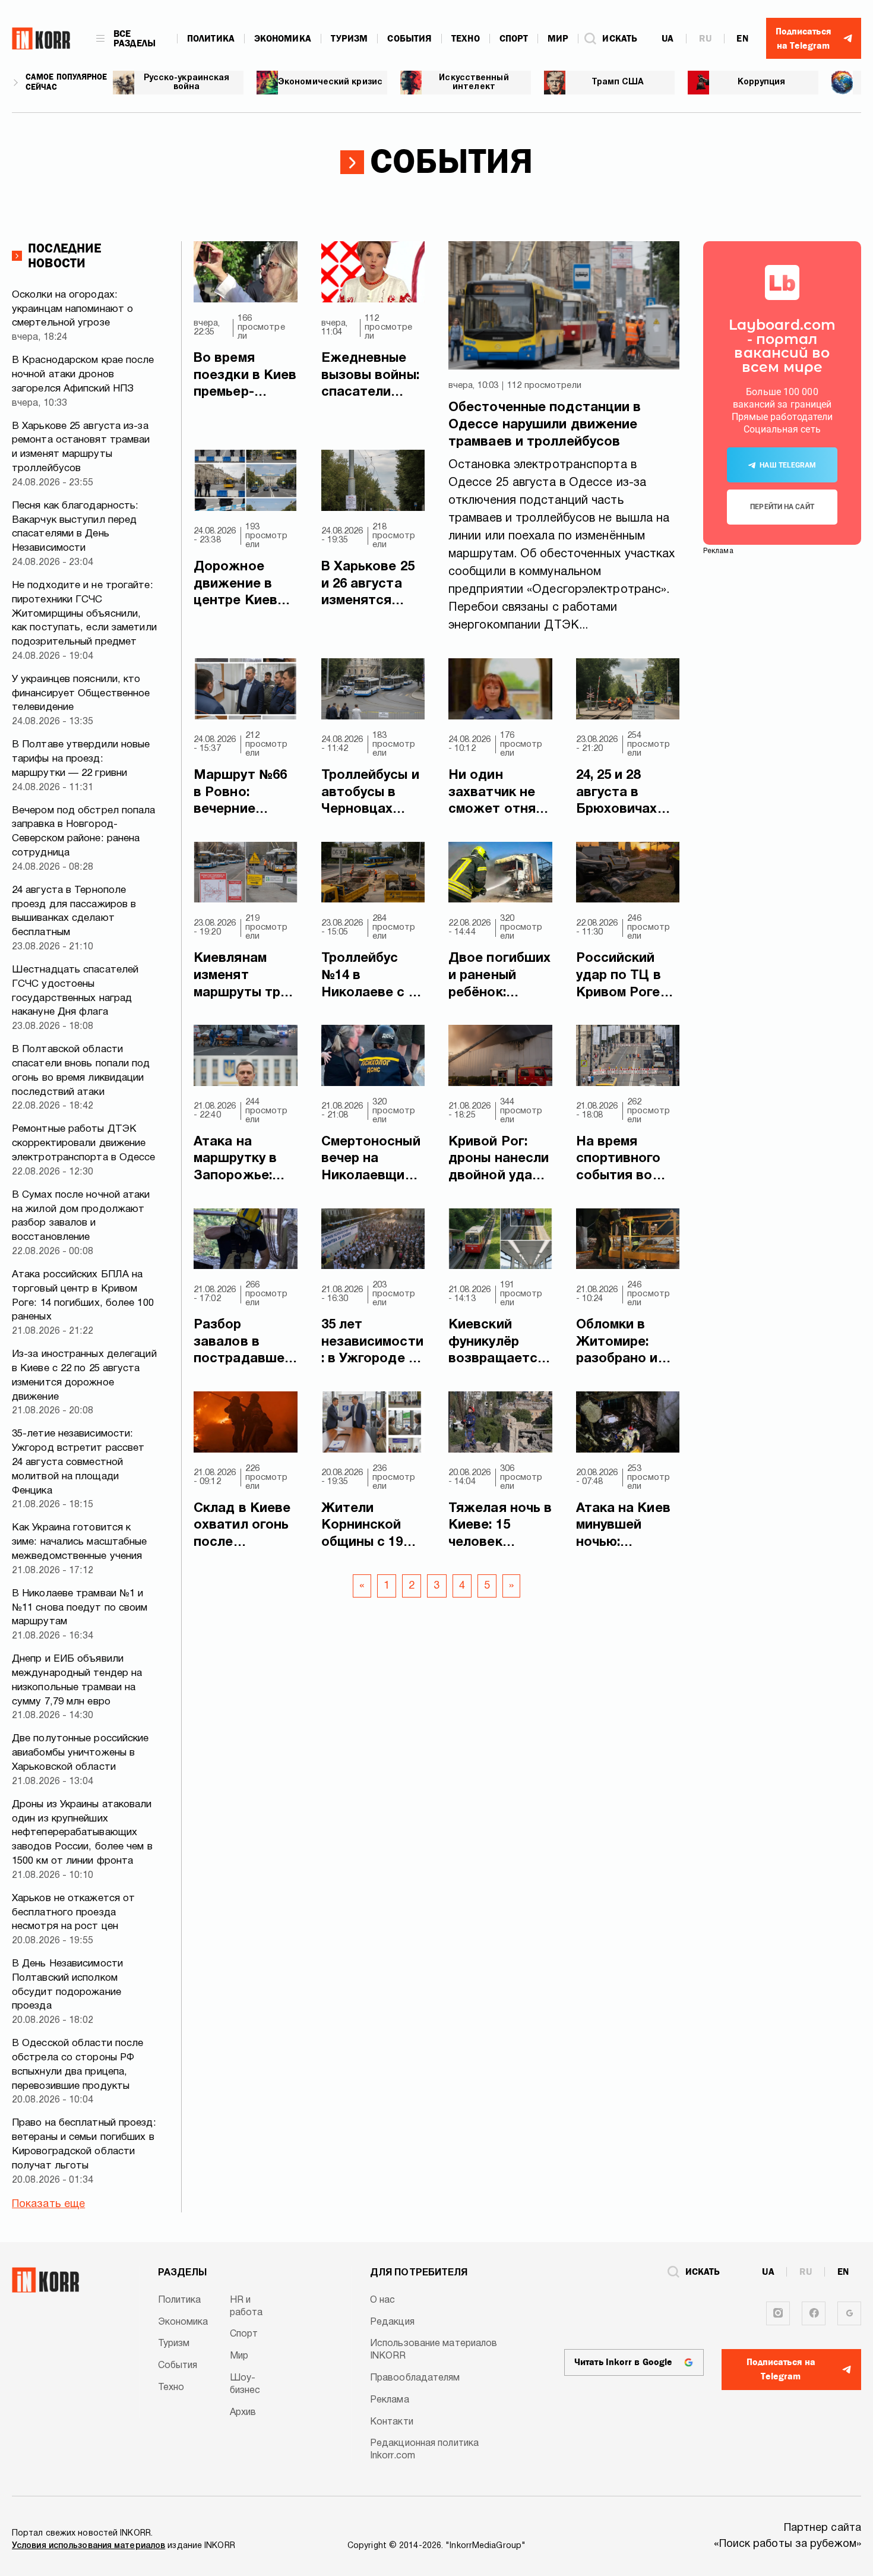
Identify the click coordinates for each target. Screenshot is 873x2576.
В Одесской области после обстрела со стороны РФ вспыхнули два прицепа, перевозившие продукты (78, 2064)
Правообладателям (415, 2378)
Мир (558, 39)
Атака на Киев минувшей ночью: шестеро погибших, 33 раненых (623, 1527)
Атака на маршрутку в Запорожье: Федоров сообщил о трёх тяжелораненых (243, 1160)
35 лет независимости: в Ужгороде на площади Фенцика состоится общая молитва (373, 1343)
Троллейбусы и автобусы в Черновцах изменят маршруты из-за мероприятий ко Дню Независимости (370, 794)
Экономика (283, 39)
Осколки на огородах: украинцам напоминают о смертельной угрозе (72, 309)
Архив (243, 2413)
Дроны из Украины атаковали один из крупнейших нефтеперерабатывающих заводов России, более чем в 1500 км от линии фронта (82, 1833)
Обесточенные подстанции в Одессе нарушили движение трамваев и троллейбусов (545, 424)
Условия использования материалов (88, 2546)
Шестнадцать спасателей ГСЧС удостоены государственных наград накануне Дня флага (75, 991)
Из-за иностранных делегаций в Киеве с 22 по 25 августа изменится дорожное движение (84, 1375)
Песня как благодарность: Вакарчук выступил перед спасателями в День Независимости (75, 527)
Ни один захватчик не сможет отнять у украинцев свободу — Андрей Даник (499, 794)
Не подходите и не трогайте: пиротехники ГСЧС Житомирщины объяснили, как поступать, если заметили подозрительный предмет (84, 614)
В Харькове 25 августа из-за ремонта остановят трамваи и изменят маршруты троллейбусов (81, 447)
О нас (383, 2300)
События (409, 39)
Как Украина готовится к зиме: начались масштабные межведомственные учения (80, 1542)
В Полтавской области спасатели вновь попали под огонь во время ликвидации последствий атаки (81, 1071)
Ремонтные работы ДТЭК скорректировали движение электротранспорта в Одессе (84, 1143)
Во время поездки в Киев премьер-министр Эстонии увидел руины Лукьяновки (245, 377)
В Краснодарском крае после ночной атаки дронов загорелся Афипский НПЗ (83, 375)
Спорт (514, 39)
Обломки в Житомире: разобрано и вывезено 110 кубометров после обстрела (621, 1343)
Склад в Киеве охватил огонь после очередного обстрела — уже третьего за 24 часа (242, 1527)
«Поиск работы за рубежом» (788, 2544)
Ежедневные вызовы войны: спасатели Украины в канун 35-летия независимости (372, 377)
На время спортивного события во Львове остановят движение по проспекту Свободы (619, 1160)
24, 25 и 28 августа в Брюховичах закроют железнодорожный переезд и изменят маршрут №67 (627, 794)
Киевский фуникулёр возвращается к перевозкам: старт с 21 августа (497, 1343)
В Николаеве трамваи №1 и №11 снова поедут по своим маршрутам (80, 1608)
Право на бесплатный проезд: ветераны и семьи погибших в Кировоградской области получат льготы (84, 2144)
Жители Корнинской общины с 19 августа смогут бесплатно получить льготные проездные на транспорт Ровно (371, 1527)
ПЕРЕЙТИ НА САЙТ (782, 507)
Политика (211, 39)
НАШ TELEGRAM (788, 465)
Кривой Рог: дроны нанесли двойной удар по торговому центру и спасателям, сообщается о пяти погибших (499, 1160)
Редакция (392, 2322)
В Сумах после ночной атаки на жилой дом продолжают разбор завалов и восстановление (81, 1216)
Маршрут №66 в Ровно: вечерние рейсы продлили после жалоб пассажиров (240, 794)
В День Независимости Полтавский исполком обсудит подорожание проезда (67, 1985)
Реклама (390, 2400)
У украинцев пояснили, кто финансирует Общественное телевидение (81, 694)
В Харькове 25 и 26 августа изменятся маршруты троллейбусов (368, 585)
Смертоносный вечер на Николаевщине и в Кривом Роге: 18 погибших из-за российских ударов (373, 1160)
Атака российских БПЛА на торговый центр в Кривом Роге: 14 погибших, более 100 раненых (83, 1296)
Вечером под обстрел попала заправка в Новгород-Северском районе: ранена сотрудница (84, 832)
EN (742, 39)
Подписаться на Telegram (781, 2369)
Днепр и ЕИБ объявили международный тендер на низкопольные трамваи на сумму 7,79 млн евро (77, 1680)
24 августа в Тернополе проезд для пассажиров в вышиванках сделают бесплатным (74, 911)
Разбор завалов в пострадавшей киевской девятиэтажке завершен (243, 1343)
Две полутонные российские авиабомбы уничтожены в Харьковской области (80, 1753)
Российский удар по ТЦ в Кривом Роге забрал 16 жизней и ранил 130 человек (628, 977)
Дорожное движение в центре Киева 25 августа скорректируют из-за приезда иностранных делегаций (245, 585)
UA (668, 39)
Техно (466, 39)
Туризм (349, 39)
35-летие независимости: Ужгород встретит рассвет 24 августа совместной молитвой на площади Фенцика (78, 1462)
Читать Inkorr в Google (623, 2362)
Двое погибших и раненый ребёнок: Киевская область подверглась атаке (499, 977)
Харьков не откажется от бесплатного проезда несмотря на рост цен (73, 1913)
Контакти (392, 2422)
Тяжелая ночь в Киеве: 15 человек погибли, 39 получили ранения (500, 1527)
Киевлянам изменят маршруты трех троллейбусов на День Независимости (244, 977)
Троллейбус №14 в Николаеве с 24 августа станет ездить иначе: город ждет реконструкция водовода (372, 977)
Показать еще (48, 2204)
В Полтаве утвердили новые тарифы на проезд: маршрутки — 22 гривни (81, 759)
